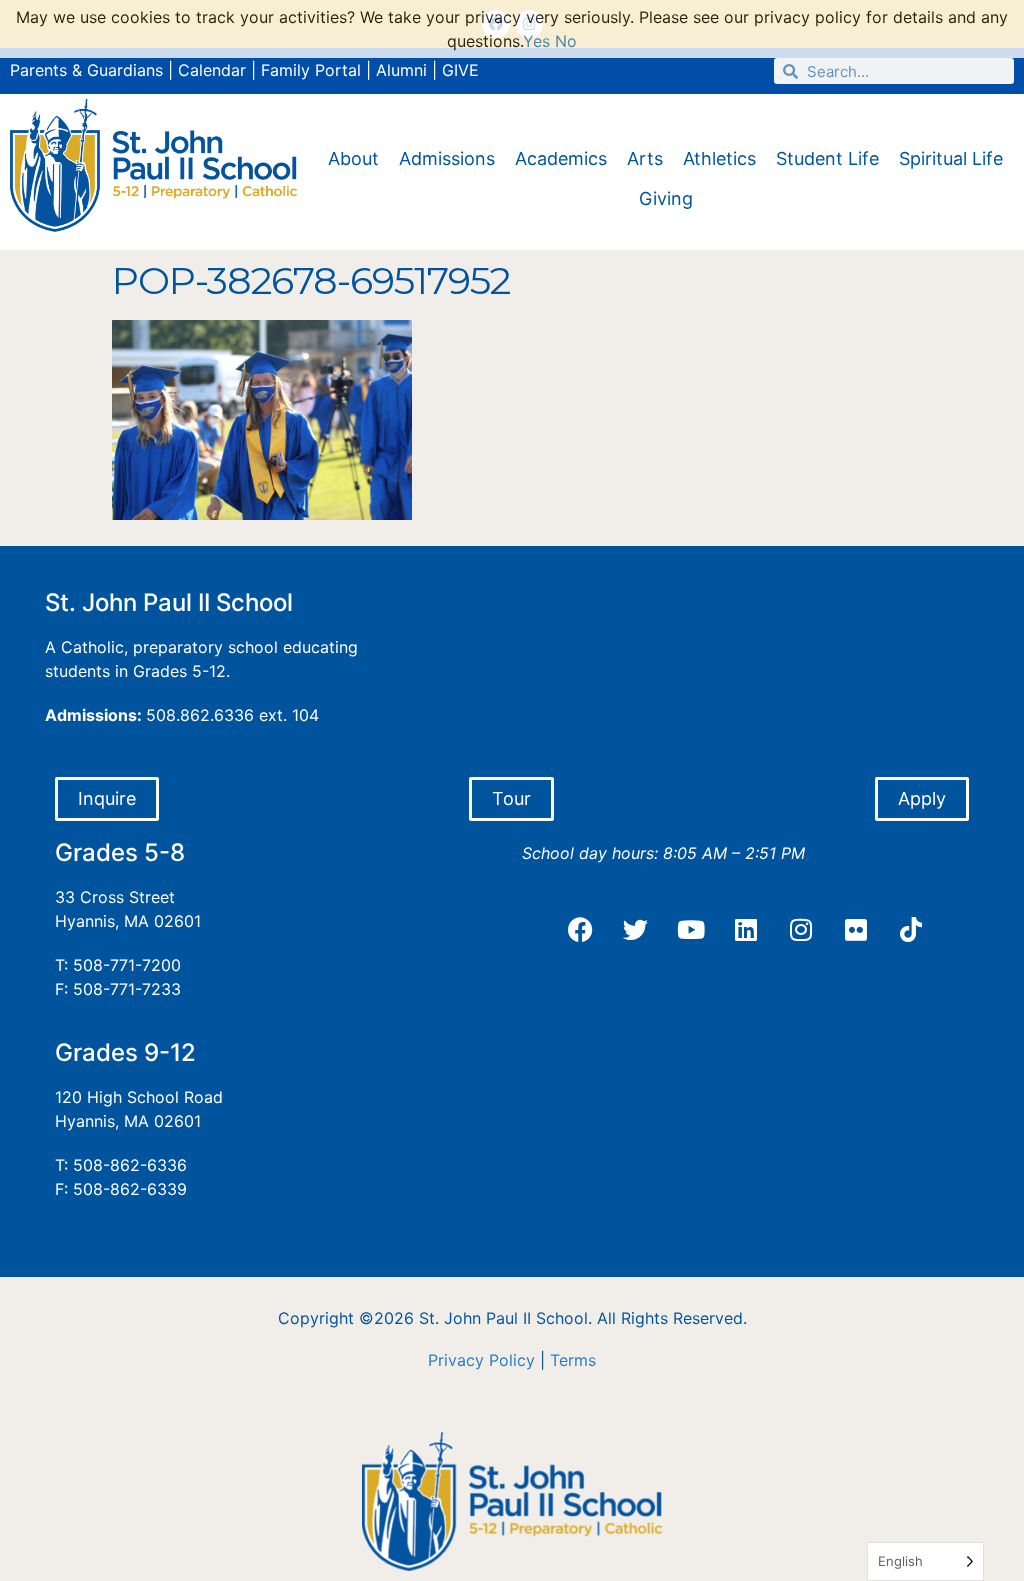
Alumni (401, 70)
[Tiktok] (911, 930)
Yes (536, 41)
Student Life (827, 158)
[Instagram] (801, 930)
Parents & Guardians (86, 70)
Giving (666, 198)
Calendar (212, 70)
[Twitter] (636, 930)
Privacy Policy (481, 1360)
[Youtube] (691, 930)
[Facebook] (581, 930)
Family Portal (311, 70)
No (566, 41)
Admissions (447, 158)
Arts (645, 158)
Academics (561, 158)
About (353, 158)
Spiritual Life (951, 158)
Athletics (719, 158)
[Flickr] (856, 930)
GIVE (460, 70)
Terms (573, 1360)
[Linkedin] (746, 930)
